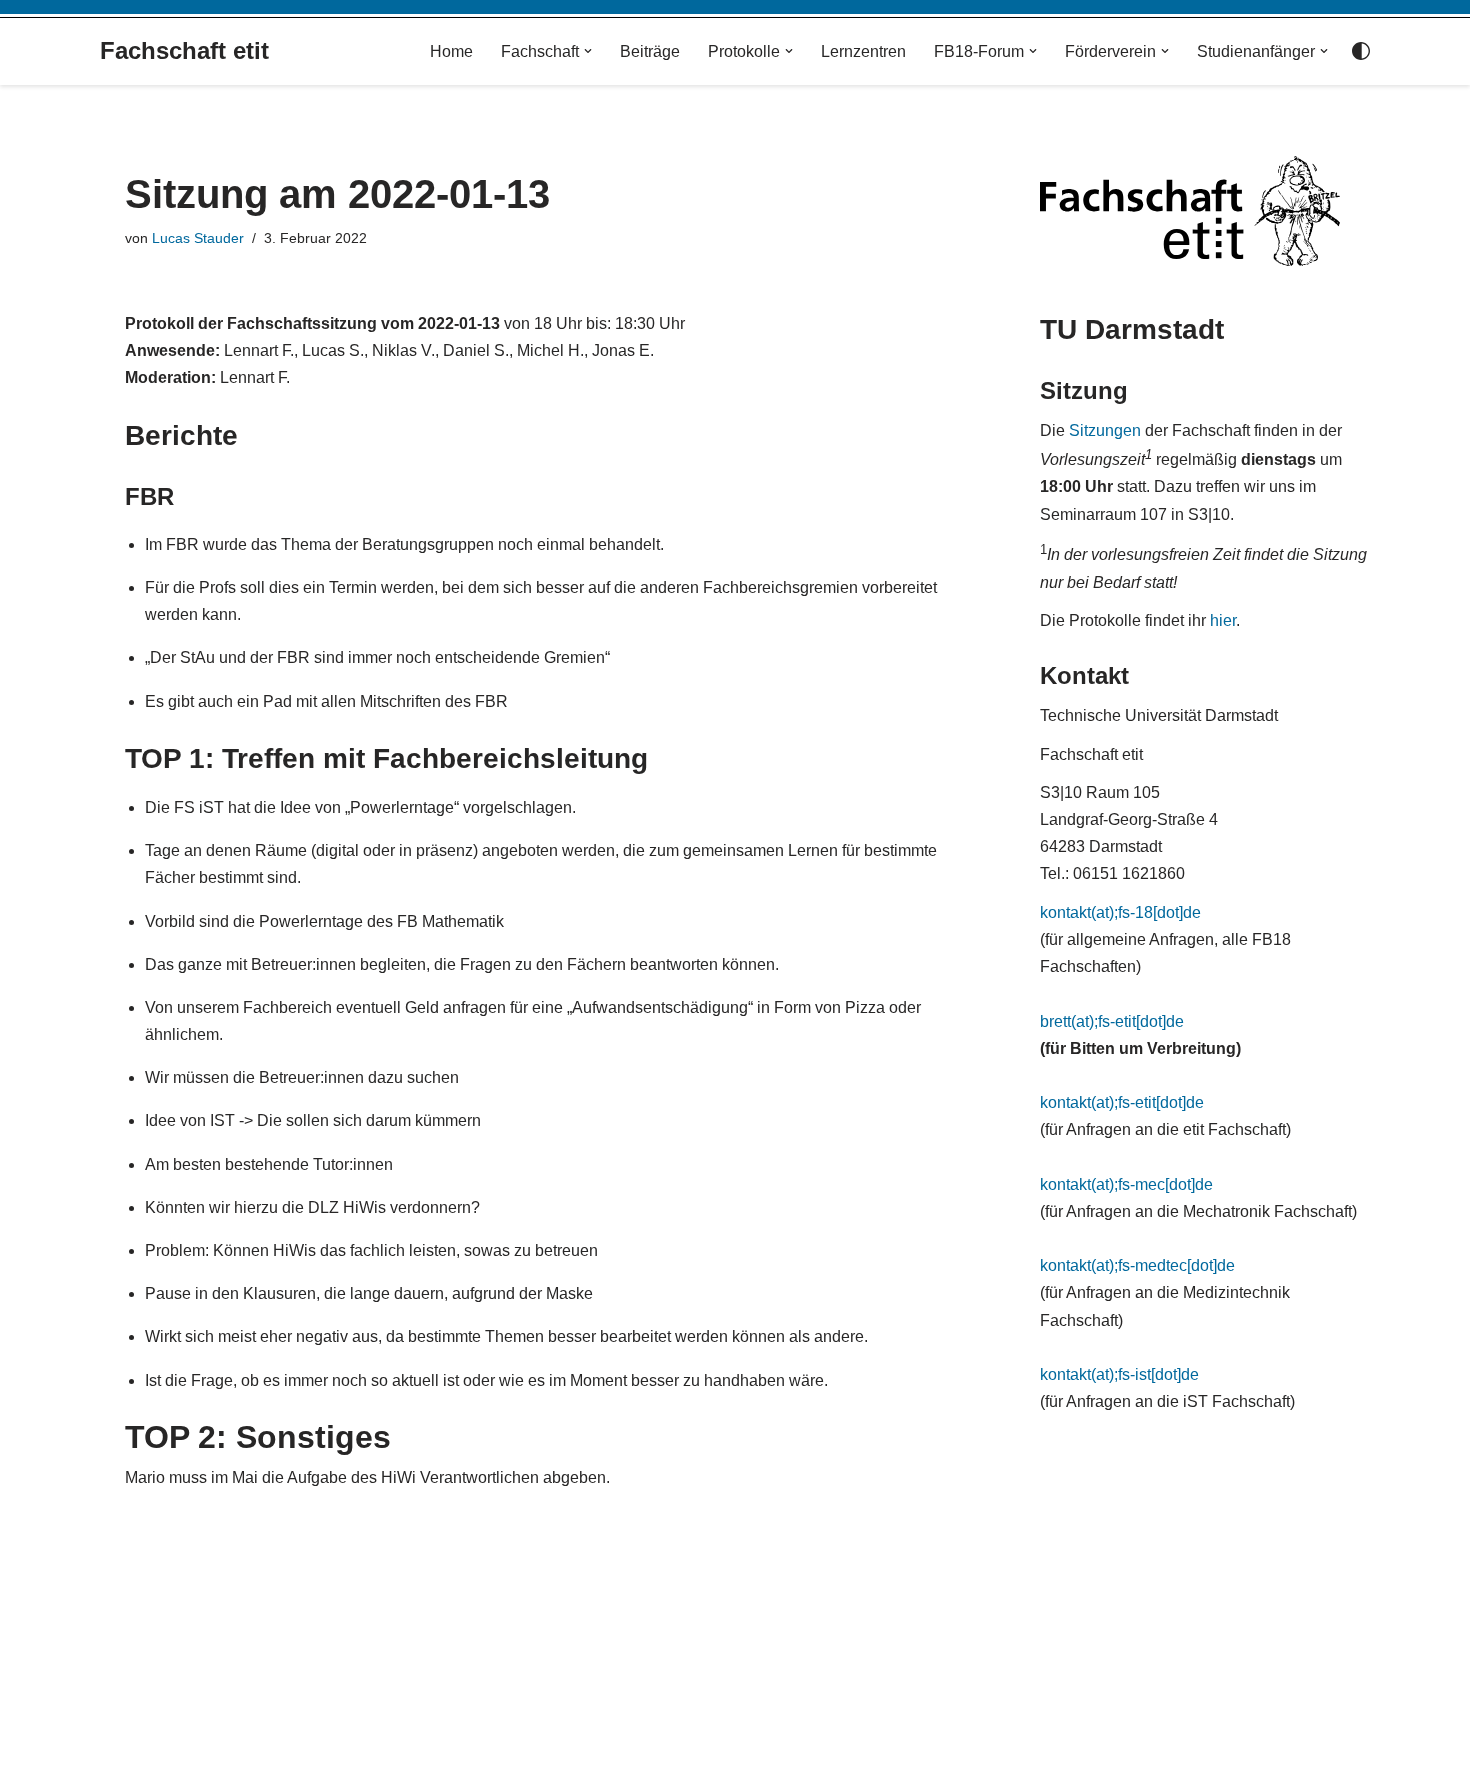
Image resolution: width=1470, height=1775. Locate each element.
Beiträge (650, 51)
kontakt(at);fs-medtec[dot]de (1137, 1265)
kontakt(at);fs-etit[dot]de (1122, 1102)
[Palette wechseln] (1361, 51)
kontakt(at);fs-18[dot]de (1120, 912)
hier (1223, 620)
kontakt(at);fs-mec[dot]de (1126, 1184)
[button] (588, 51)
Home (451, 51)
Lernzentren (863, 51)
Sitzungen (1105, 430)
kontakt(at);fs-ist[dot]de (1119, 1374)
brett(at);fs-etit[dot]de (1112, 1021)
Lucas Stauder (198, 238)
